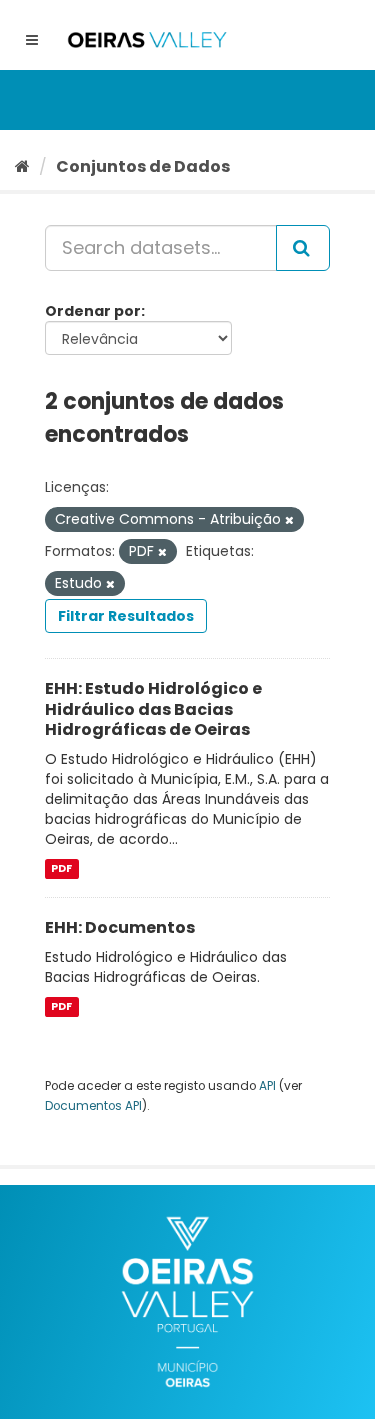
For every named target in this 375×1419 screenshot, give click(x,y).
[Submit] (303, 248)
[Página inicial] (22, 166)
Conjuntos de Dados (143, 166)
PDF (61, 868)
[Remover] (289, 520)
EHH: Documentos (120, 927)
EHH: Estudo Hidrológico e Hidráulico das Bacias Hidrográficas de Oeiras (153, 709)
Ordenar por (93, 311)
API (267, 1086)
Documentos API (93, 1106)
